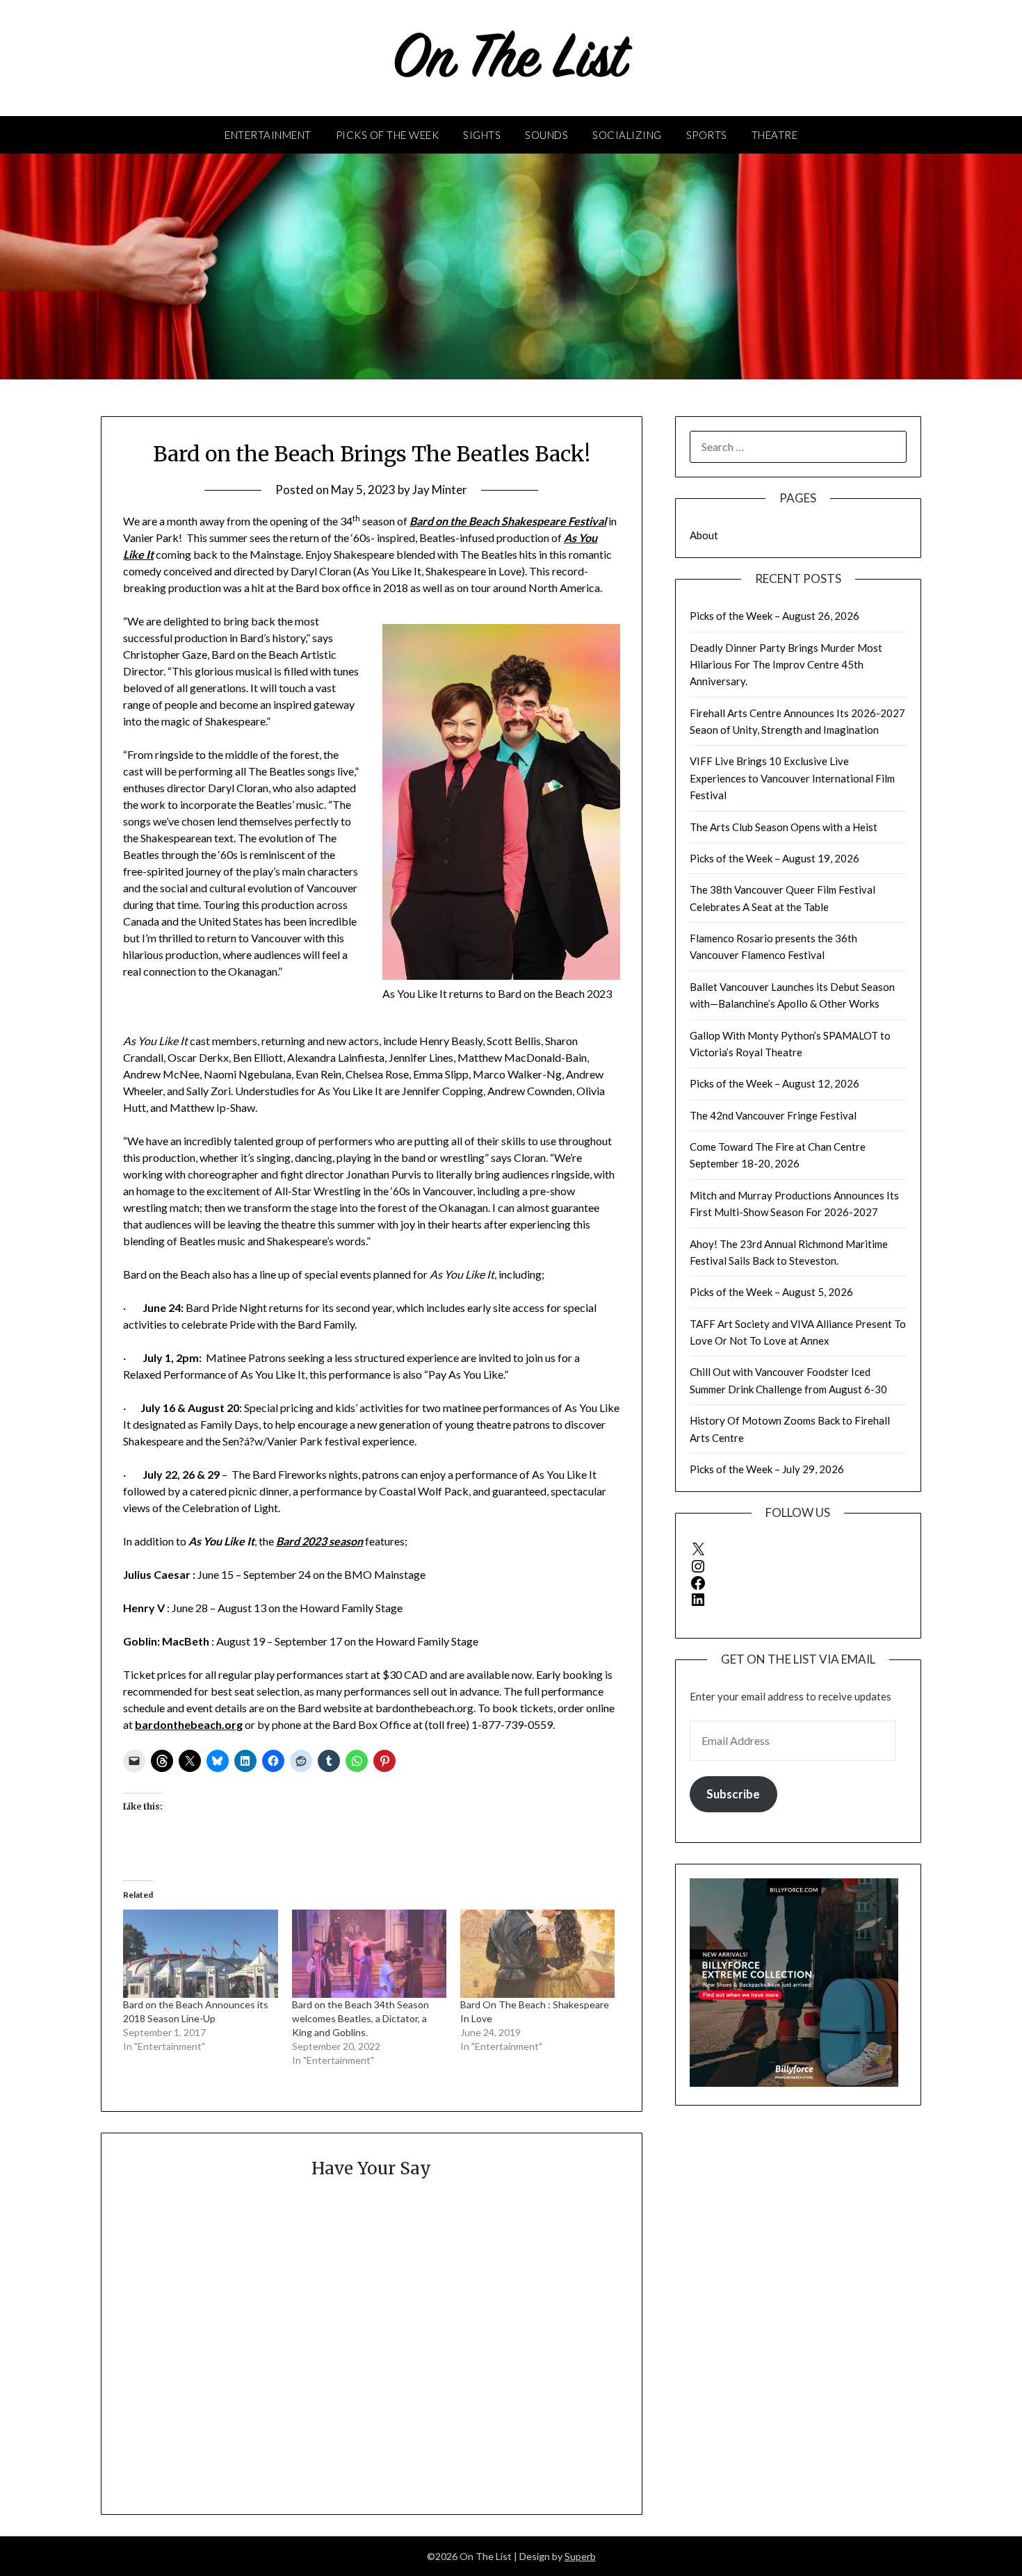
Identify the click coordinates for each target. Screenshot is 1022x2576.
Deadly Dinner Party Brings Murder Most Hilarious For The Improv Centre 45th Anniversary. (786, 665)
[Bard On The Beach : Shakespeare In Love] (537, 1954)
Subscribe (733, 1794)
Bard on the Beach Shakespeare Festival (508, 521)
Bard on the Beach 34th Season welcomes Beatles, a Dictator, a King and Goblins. (360, 2018)
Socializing (627, 135)
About (704, 535)
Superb (580, 2556)
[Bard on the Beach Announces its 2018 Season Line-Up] (200, 1954)
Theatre (775, 135)
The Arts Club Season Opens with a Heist (784, 827)
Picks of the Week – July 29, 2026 (767, 1469)
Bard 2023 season (319, 1541)
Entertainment (268, 135)
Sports (707, 135)
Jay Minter (440, 490)
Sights (482, 135)
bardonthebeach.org (189, 1724)
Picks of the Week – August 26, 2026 (774, 616)
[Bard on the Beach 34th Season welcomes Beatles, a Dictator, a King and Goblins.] (369, 1954)
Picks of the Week (388, 135)
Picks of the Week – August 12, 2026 (774, 1083)
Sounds (546, 135)
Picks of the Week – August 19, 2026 (774, 858)
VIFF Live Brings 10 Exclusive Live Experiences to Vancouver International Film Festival (792, 778)
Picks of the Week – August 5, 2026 (771, 1292)
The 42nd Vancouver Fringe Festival (773, 1115)
